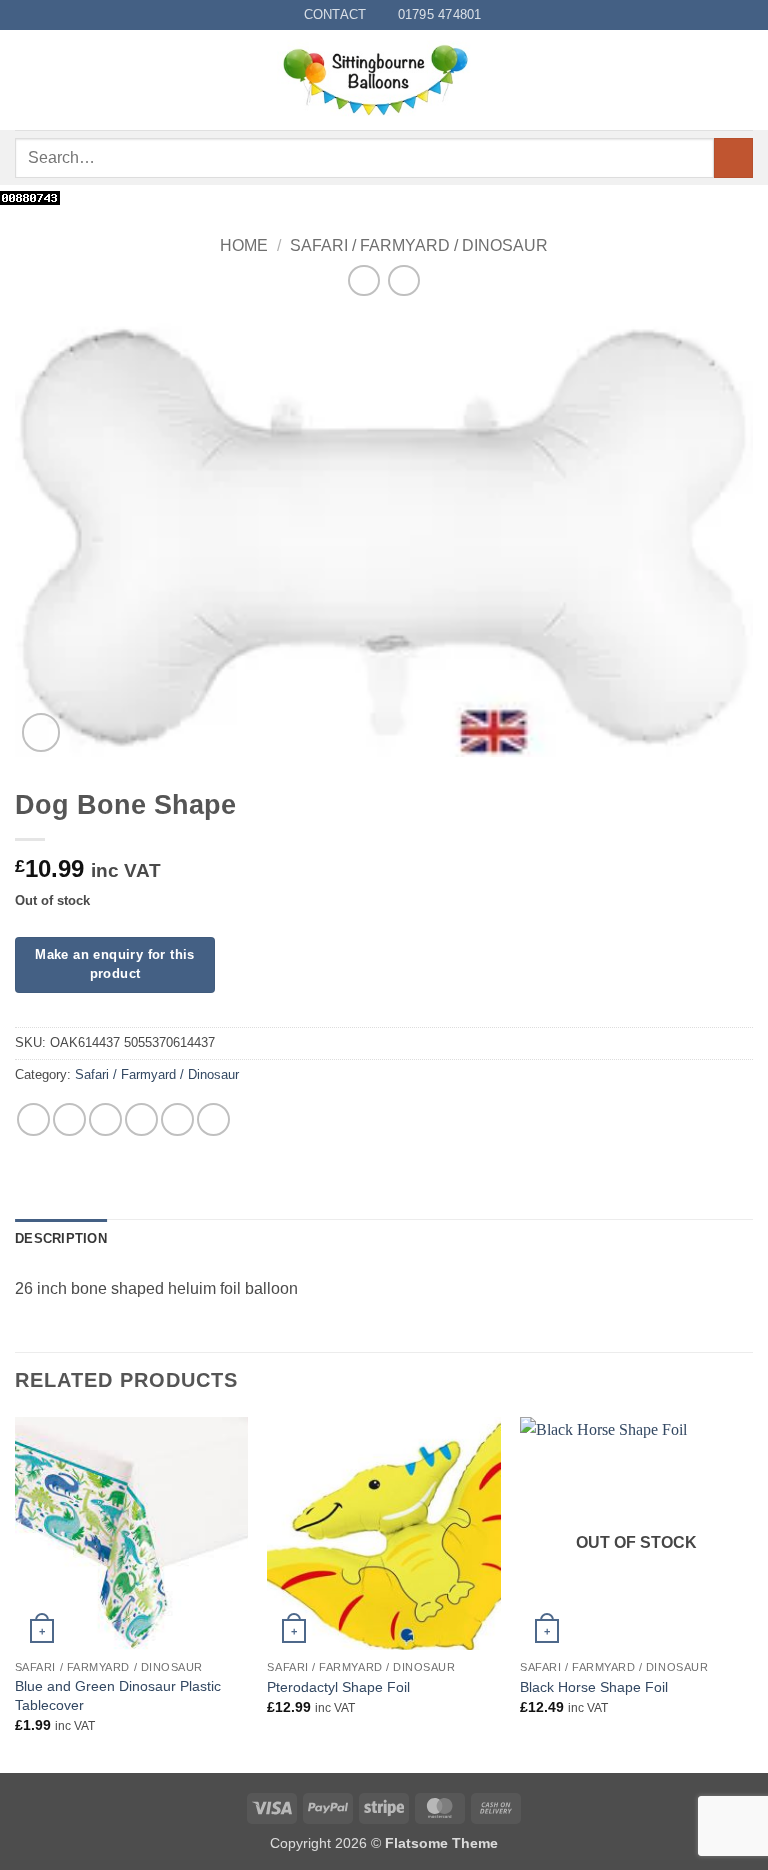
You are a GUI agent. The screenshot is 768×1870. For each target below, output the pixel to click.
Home (244, 245)
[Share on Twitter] (105, 1119)
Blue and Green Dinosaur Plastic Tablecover (118, 1695)
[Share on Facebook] (69, 1119)
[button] (27, 80)
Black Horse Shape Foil (594, 1687)
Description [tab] (61, 1238)
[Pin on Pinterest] (177, 1119)
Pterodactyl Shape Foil (338, 1687)
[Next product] (363, 280)
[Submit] (733, 157)
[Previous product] (403, 280)
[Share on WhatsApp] (33, 1119)
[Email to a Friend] (141, 1119)
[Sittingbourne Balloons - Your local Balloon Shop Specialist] (384, 80)
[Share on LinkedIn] (213, 1119)
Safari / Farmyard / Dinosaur (419, 245)
